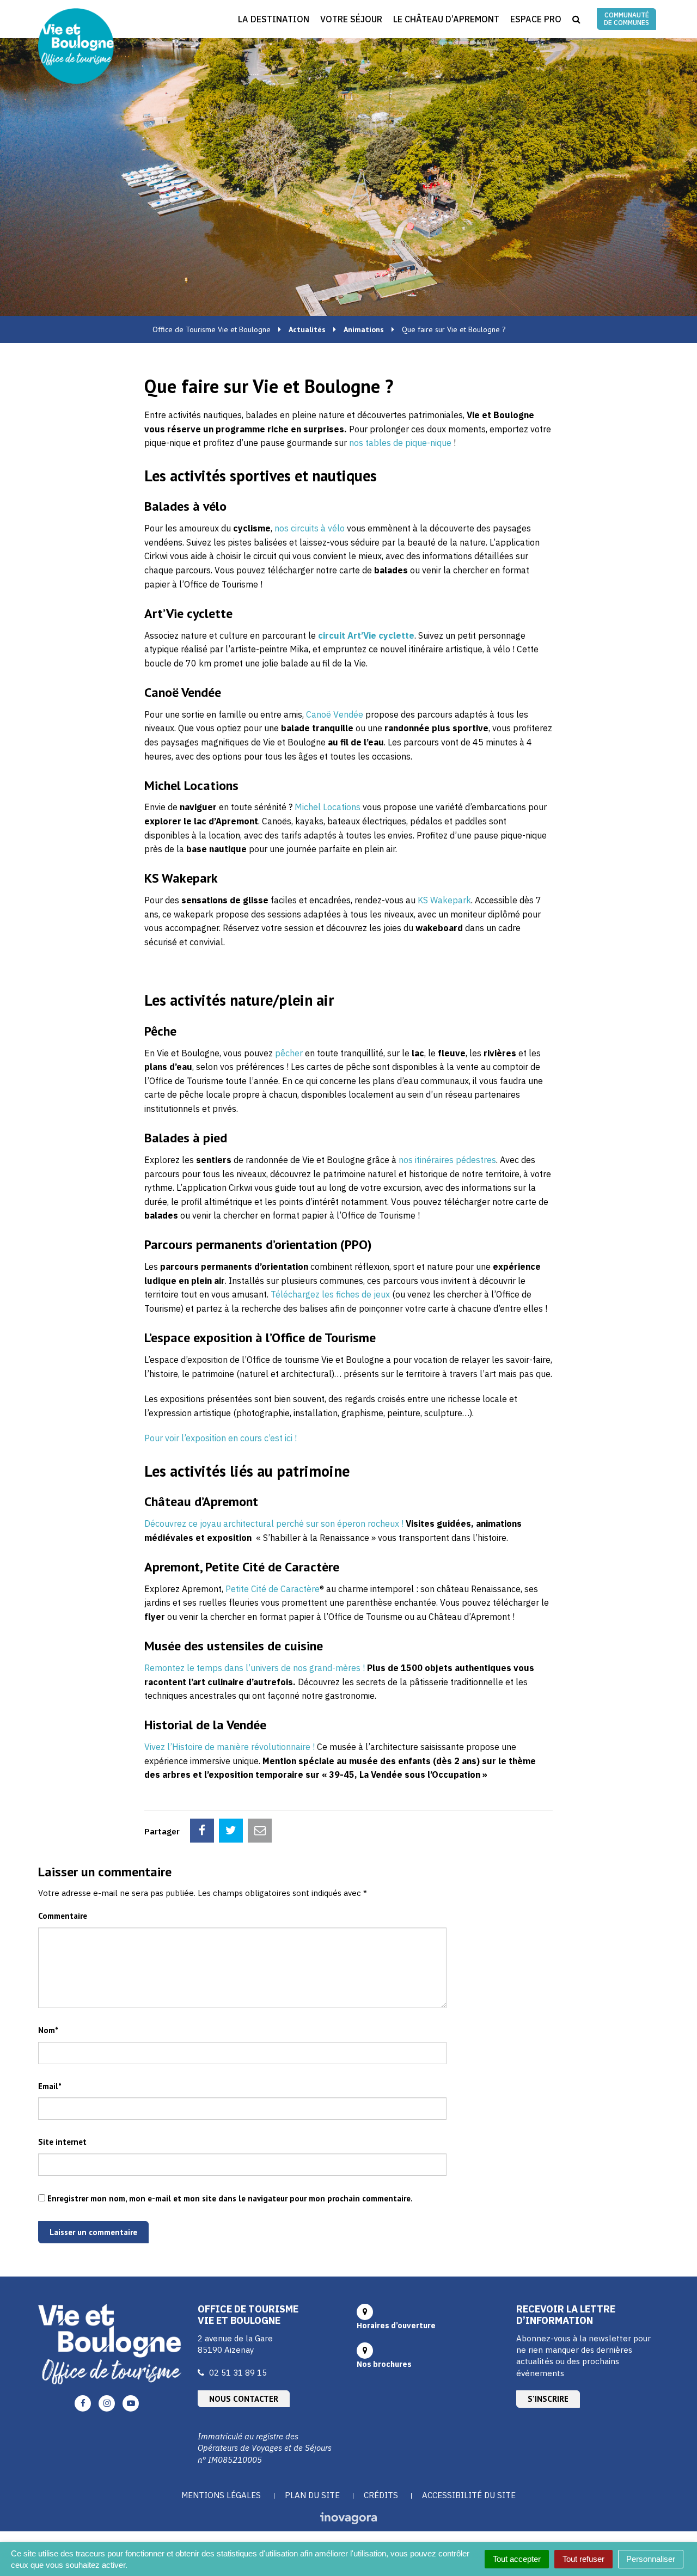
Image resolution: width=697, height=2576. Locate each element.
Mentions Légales (221, 2495)
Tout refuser (583, 2559)
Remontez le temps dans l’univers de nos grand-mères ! (255, 1668)
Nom (48, 2030)
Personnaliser (651, 2559)
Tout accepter (517, 2559)
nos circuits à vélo (310, 528)
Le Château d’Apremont (446, 19)
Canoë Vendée (335, 714)
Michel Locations (328, 807)
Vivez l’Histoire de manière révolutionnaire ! (230, 1747)
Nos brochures (384, 2364)
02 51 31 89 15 (238, 2373)
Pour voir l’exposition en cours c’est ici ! (221, 1438)
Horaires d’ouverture (396, 2326)
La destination (274, 19)
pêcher (289, 1053)
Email (50, 2086)
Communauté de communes (626, 19)
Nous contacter (244, 2399)
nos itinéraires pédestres (447, 1160)
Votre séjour (351, 19)
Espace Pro (536, 19)
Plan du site (312, 2495)
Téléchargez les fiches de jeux (330, 1294)
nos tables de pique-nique (400, 443)
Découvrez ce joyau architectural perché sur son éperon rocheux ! (274, 1523)
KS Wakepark (444, 900)
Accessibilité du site (469, 2495)
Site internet (62, 2142)
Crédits (381, 2495)
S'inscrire (548, 2399)
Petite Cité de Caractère (273, 1589)
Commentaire (63, 1916)
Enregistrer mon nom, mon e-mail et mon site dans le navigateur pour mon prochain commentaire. (230, 2198)
